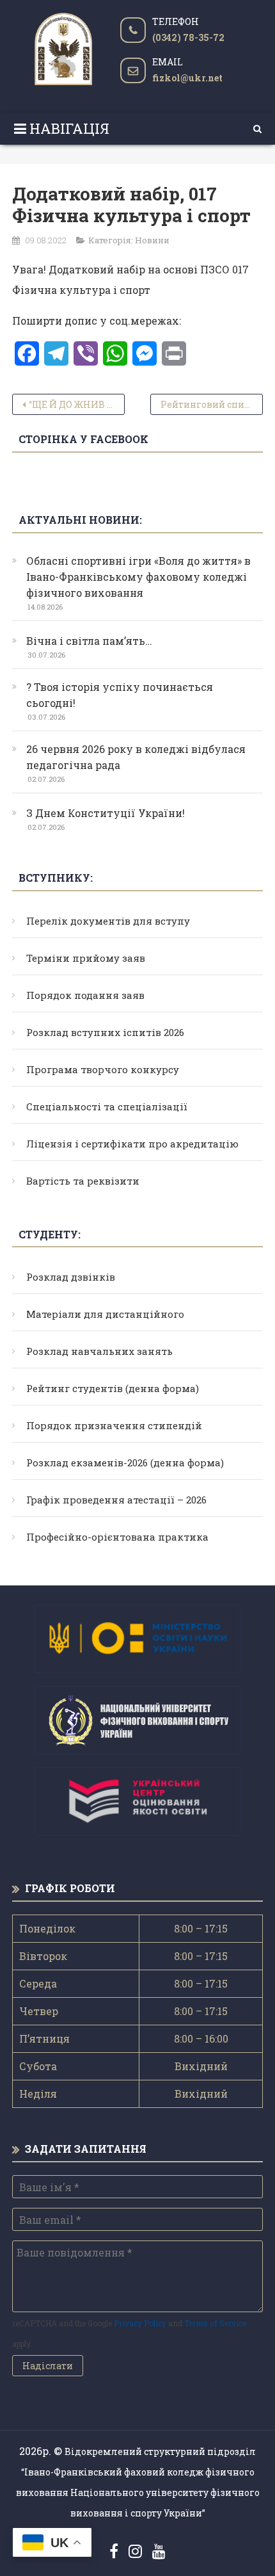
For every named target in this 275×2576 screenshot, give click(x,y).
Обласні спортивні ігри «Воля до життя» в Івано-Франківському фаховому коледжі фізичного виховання (138, 577)
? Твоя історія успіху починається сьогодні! (120, 695)
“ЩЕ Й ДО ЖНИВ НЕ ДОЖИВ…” (77, 404)
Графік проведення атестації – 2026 (116, 1500)
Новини (152, 240)
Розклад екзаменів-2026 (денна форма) (125, 1462)
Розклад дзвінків (71, 1277)
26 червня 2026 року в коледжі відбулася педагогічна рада (136, 757)
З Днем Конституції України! (106, 813)
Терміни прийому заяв (86, 958)
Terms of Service (215, 2323)
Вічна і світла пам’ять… (89, 641)
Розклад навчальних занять (99, 1351)
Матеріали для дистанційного (105, 1314)
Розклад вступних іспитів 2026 (105, 1032)
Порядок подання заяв (85, 995)
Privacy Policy (140, 2323)
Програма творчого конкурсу (103, 1069)
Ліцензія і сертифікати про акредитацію (132, 1144)
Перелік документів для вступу (108, 921)
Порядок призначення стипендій (114, 1425)
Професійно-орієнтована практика (117, 1537)
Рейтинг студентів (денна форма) (113, 1388)
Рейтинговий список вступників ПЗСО (212, 404)
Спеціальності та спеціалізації (107, 1106)
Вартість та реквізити (83, 1181)
